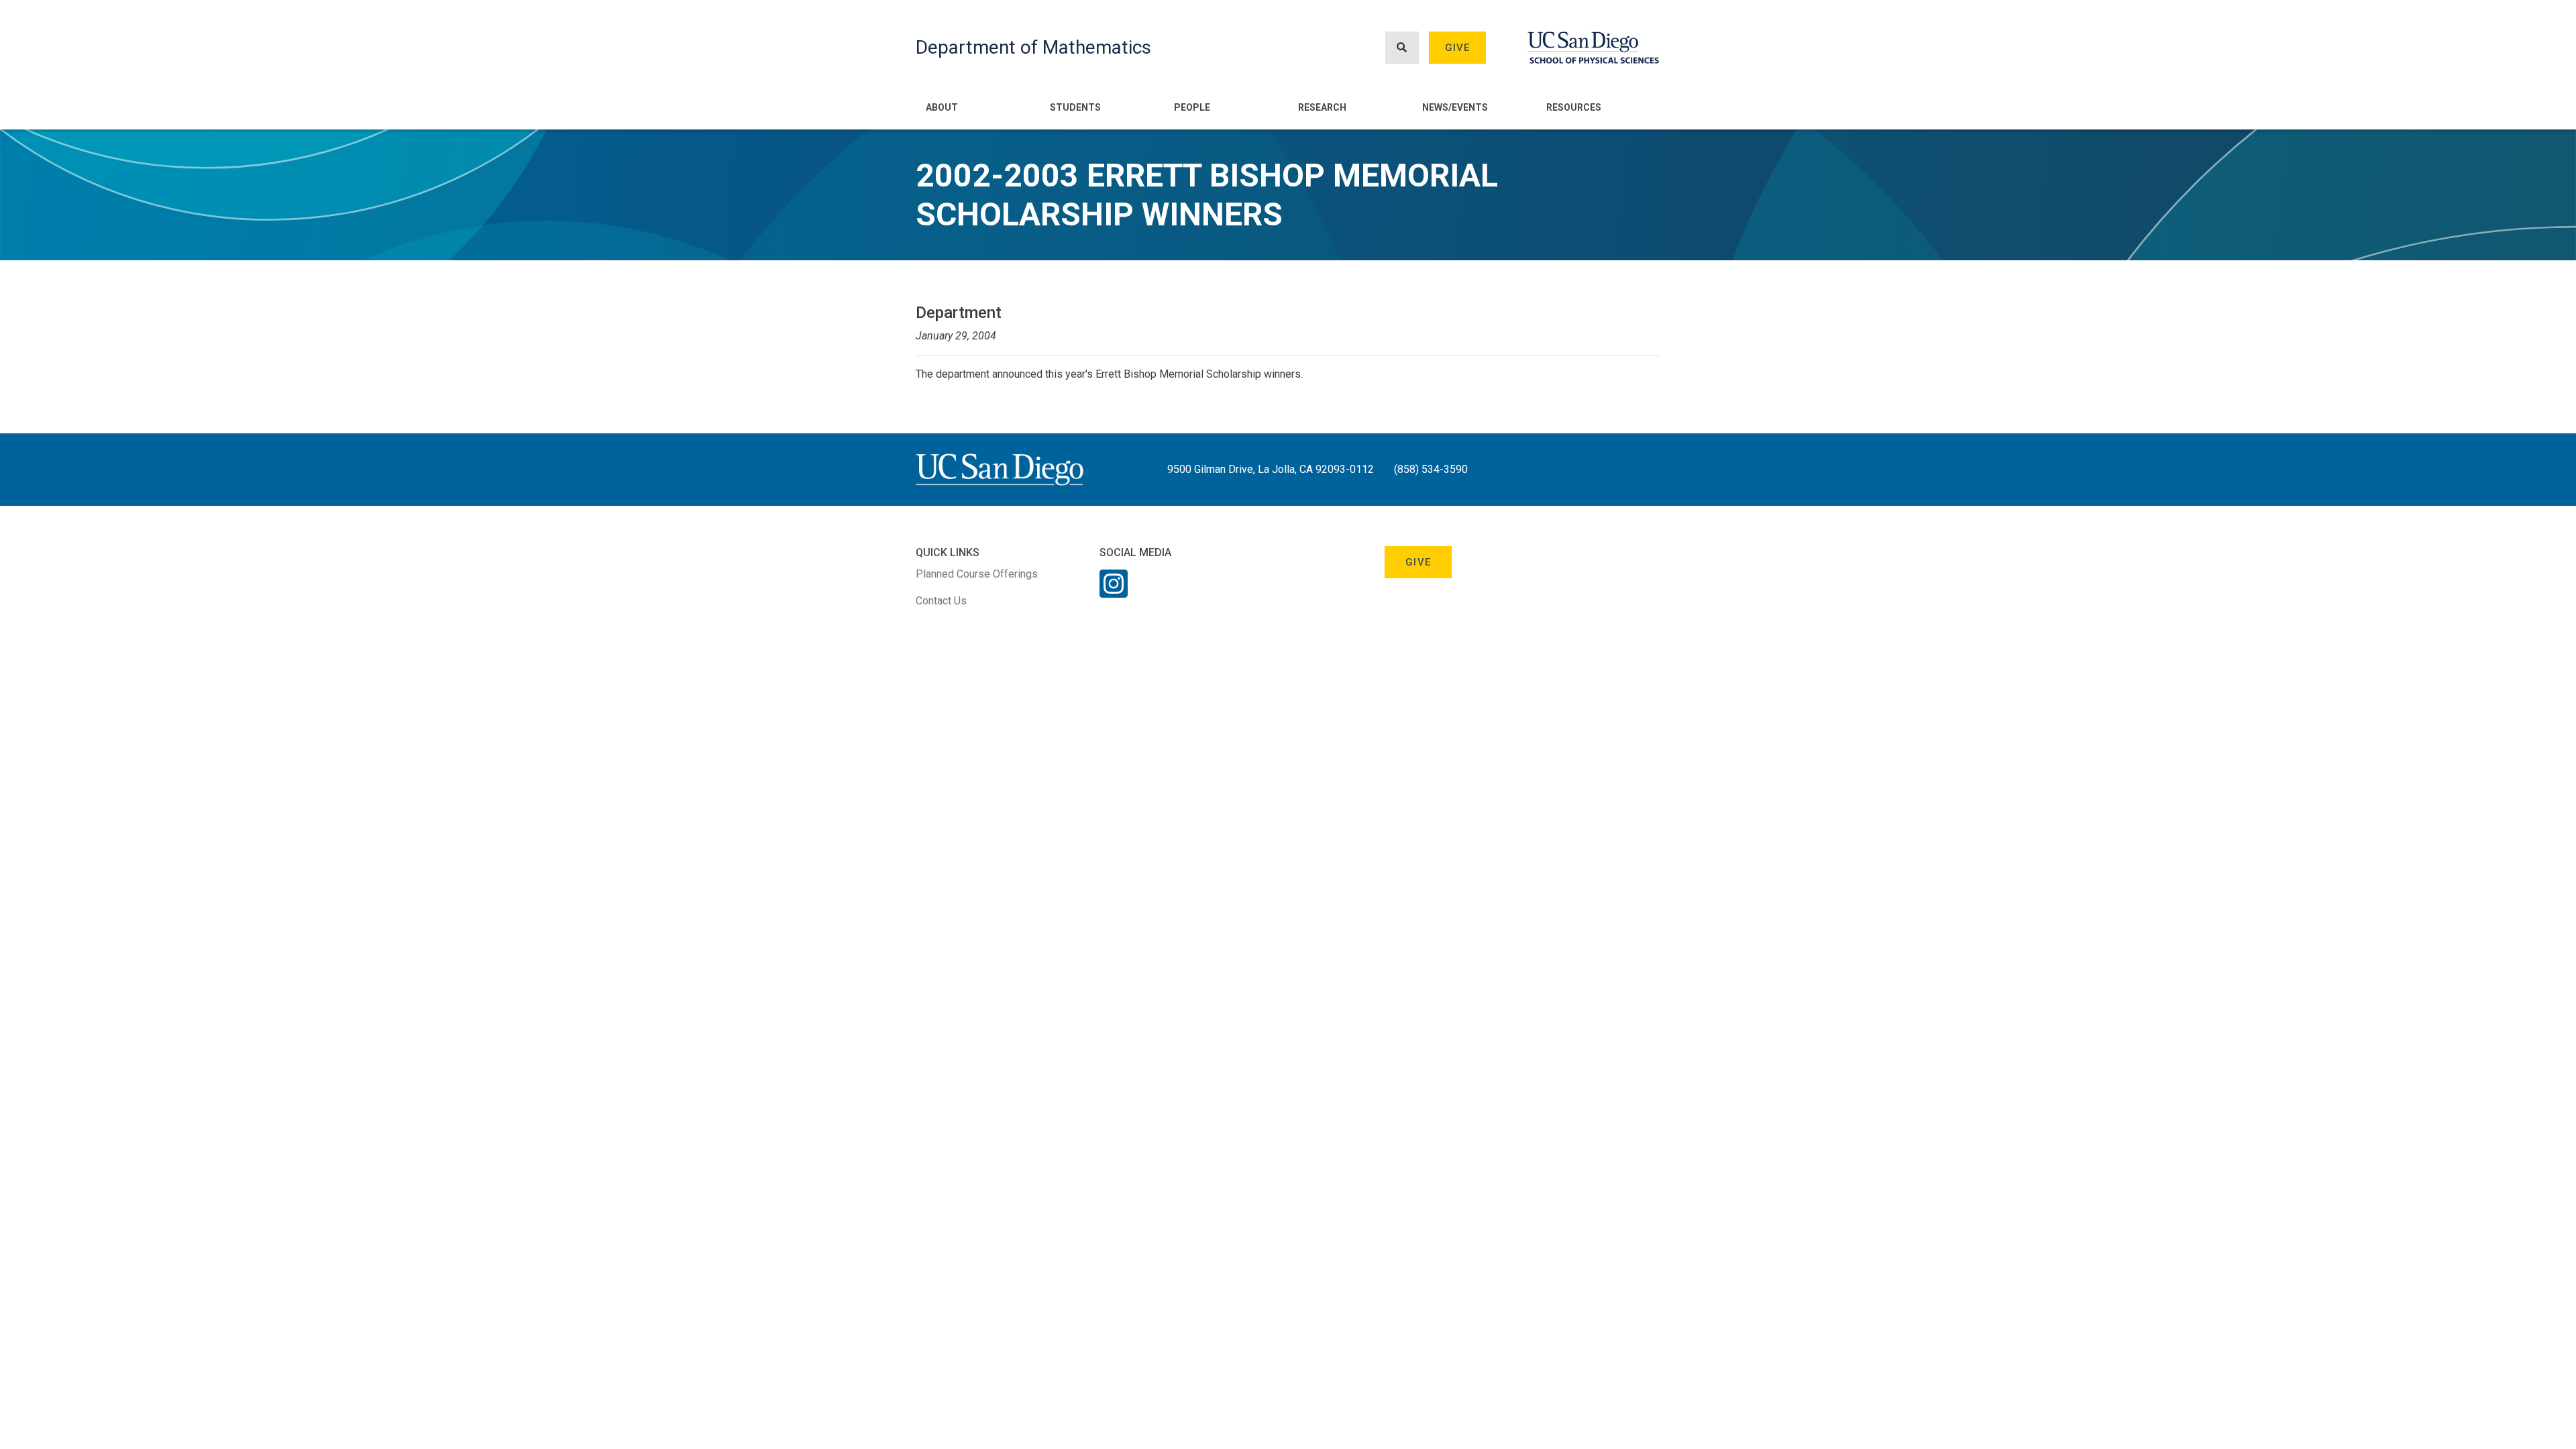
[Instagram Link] (1114, 592)
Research (1322, 107)
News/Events (1455, 107)
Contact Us (941, 601)
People (1192, 107)
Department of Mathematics (1033, 47)
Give (1458, 48)
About (942, 107)
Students (1075, 107)
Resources (1574, 107)
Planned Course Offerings (977, 574)
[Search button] (1402, 48)
